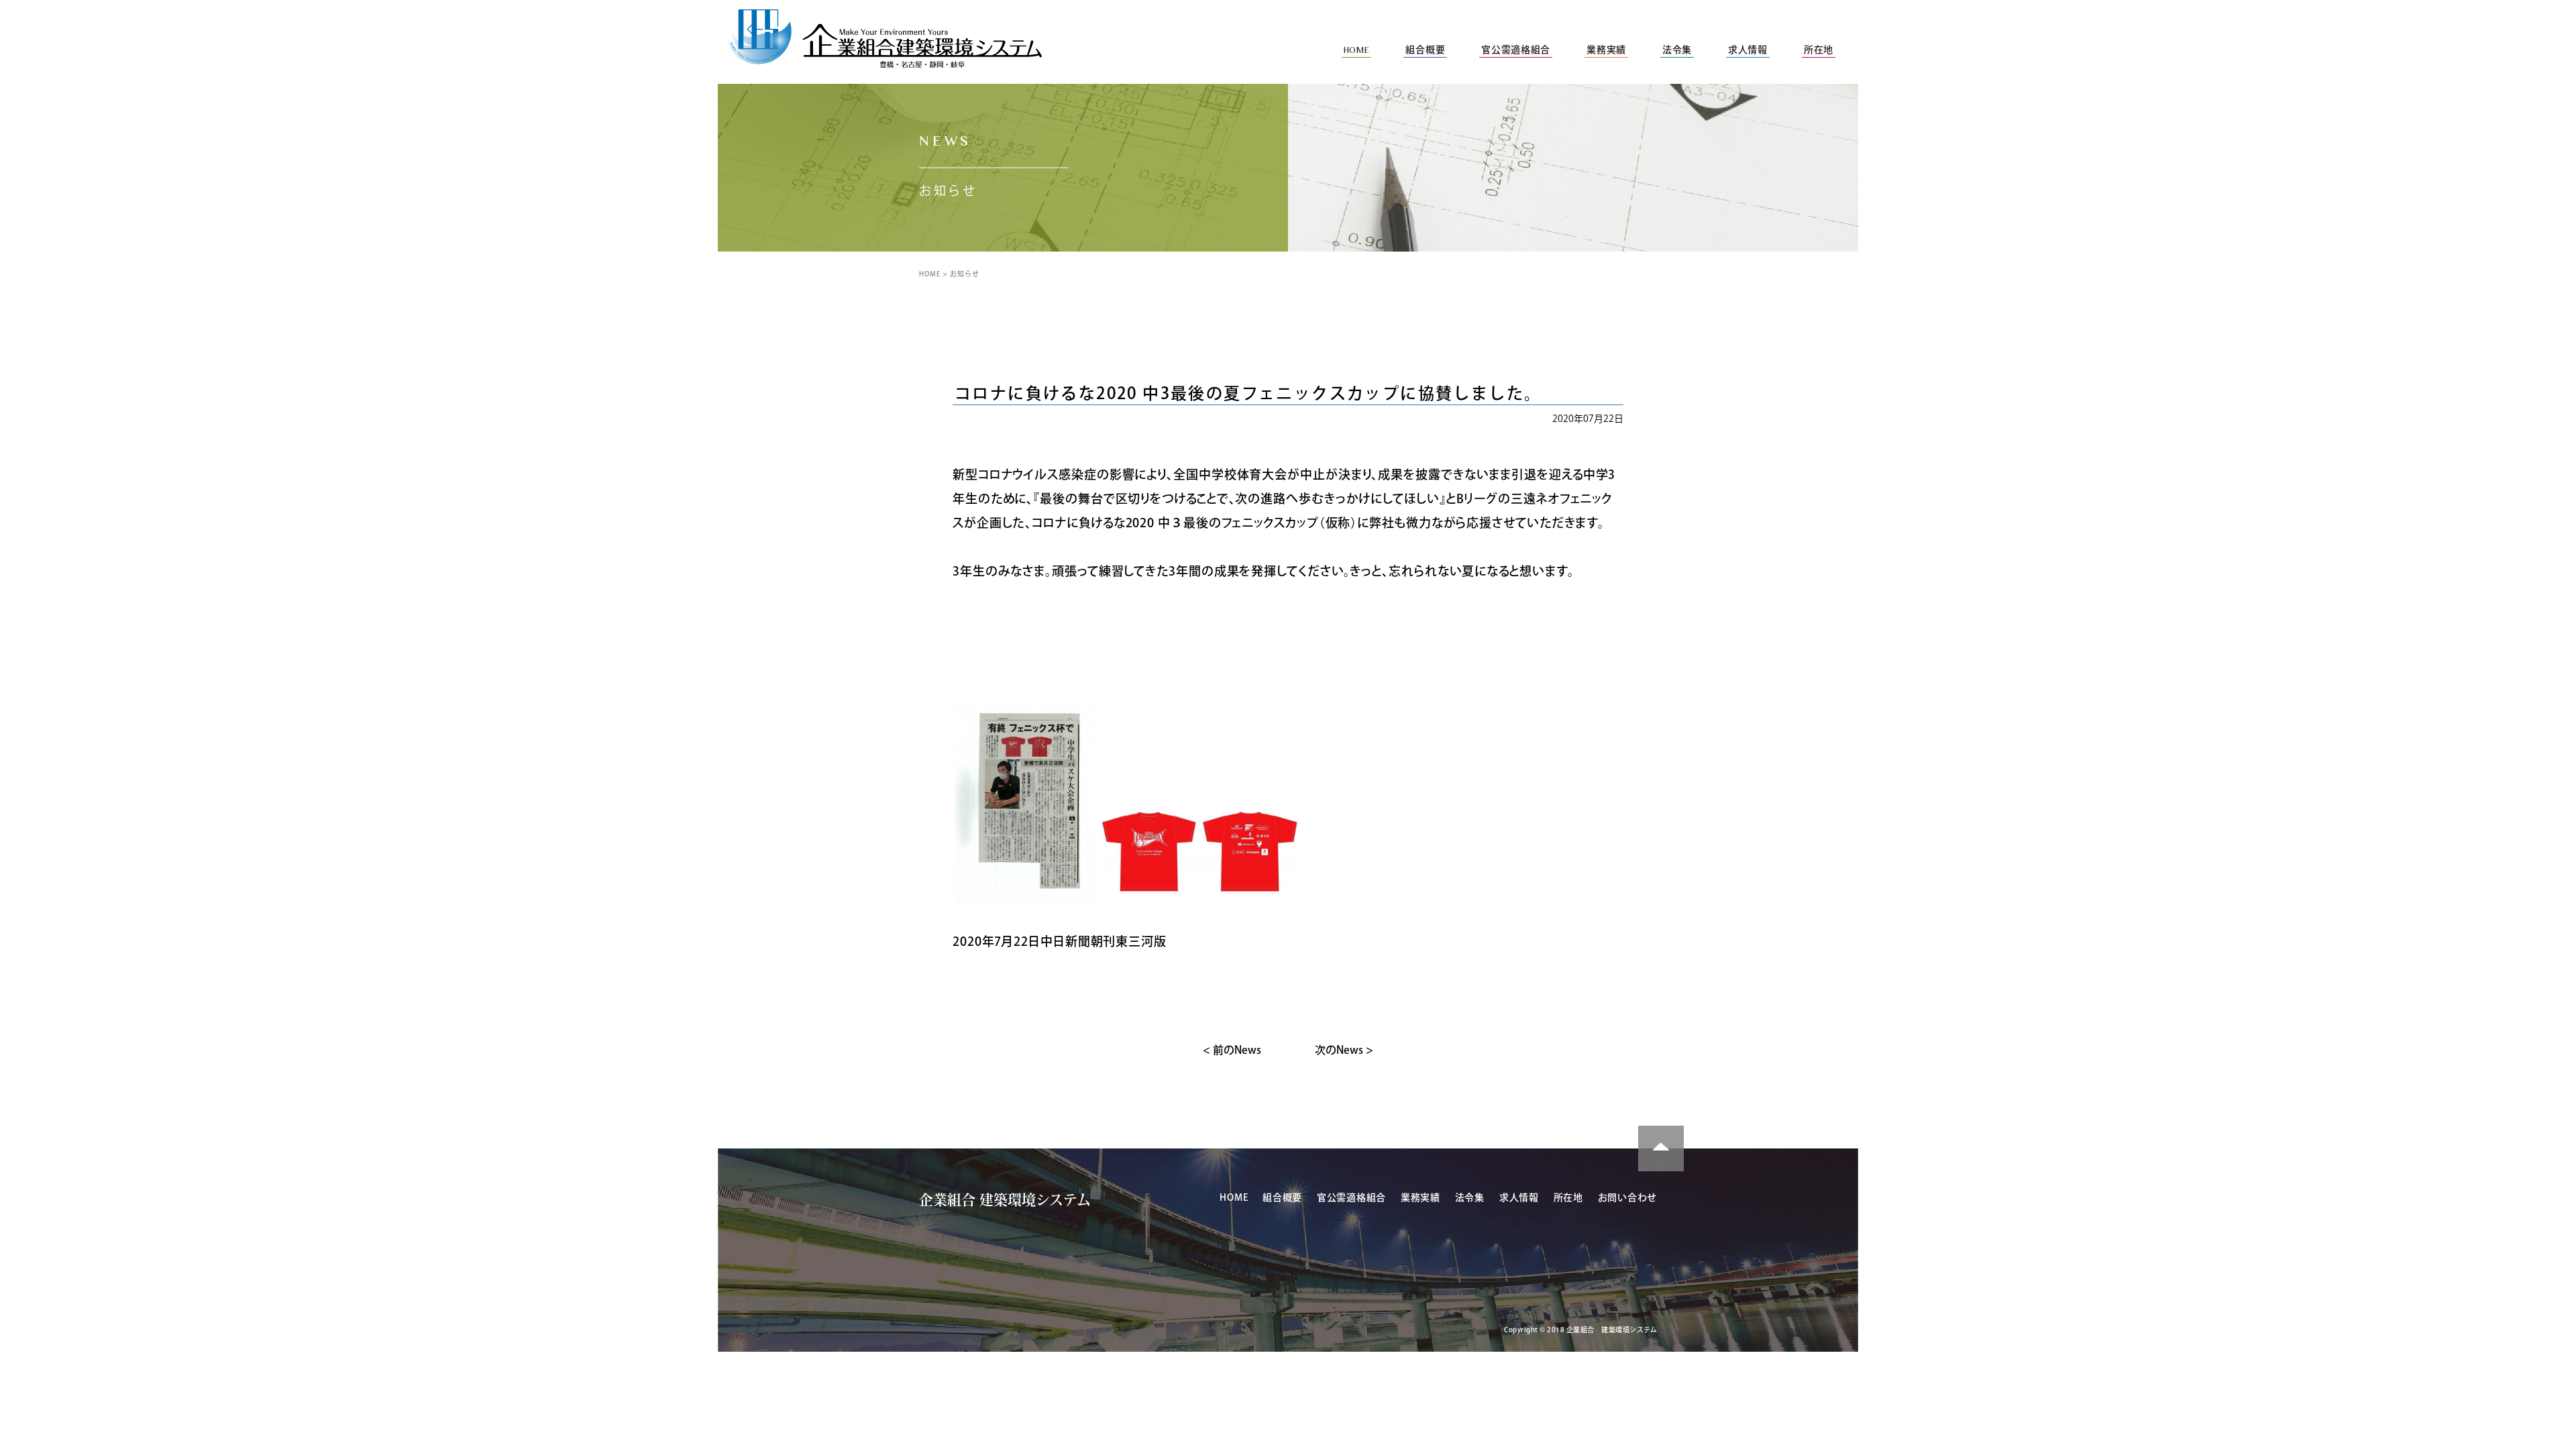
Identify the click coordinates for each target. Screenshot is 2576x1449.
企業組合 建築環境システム (1005, 1200)
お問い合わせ (1627, 1197)
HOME (930, 274)
